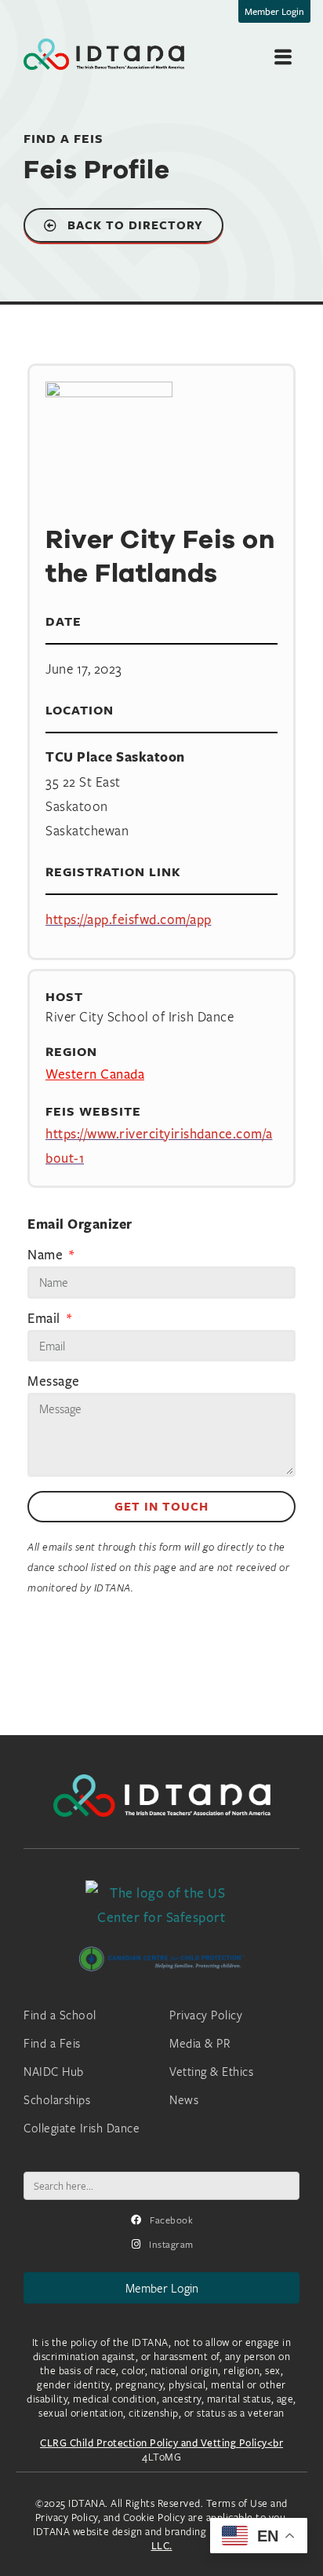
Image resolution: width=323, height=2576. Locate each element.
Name (47, 1255)
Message (54, 1382)
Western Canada (95, 1074)
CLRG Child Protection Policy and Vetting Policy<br (161, 2443)
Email (45, 1319)
